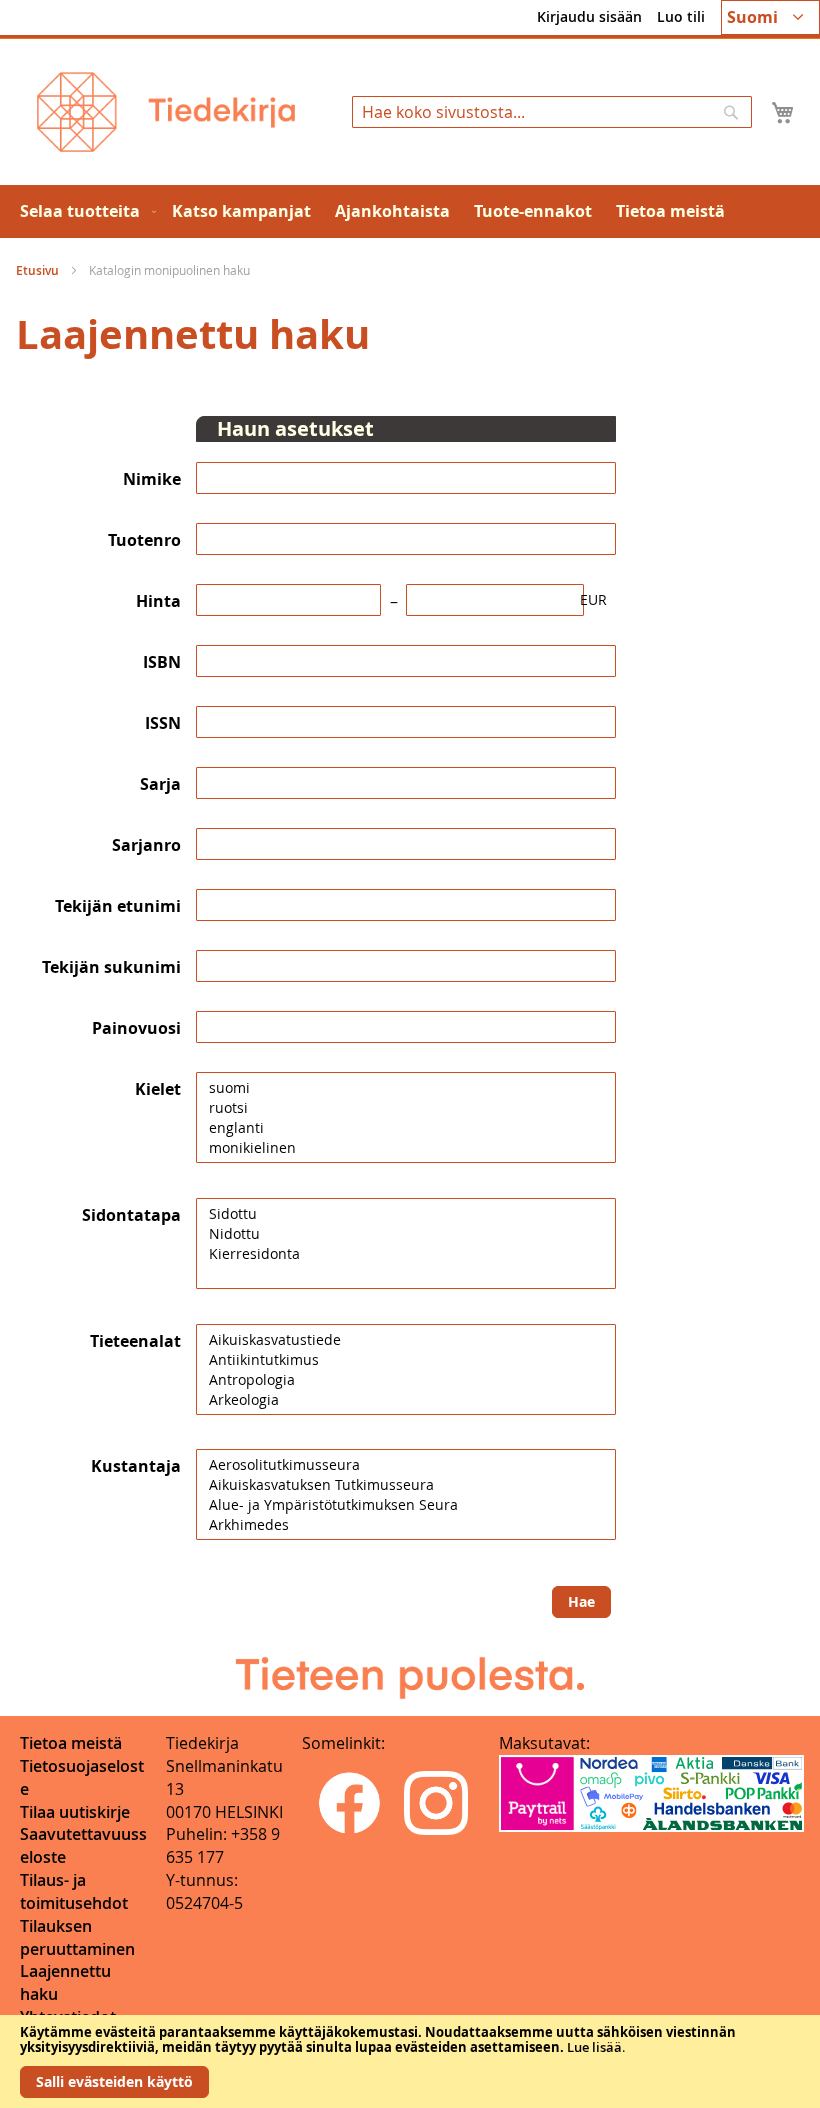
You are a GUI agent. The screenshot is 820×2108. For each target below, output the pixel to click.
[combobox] (552, 112)
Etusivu (39, 270)
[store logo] (166, 112)
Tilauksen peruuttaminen (77, 1937)
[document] (410, 2061)
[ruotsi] (406, 1108)
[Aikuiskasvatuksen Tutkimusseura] (406, 1485)
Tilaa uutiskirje (75, 1812)
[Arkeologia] (406, 1400)
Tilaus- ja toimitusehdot (74, 1891)
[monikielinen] (406, 1148)
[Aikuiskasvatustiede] (406, 1340)
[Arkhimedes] (406, 1525)
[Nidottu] (406, 1234)
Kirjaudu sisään (589, 16)
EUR (593, 599)
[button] (770, 17)
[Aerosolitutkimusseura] (406, 1465)
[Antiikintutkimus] (406, 1360)
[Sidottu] (406, 1214)
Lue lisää (594, 2047)
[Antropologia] (406, 1380)
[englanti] (406, 1128)
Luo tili (681, 16)
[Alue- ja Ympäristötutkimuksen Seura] (406, 1505)
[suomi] (406, 1088)
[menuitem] (84, 211)
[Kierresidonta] (406, 1254)
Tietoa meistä (71, 1743)
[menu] (410, 211)
